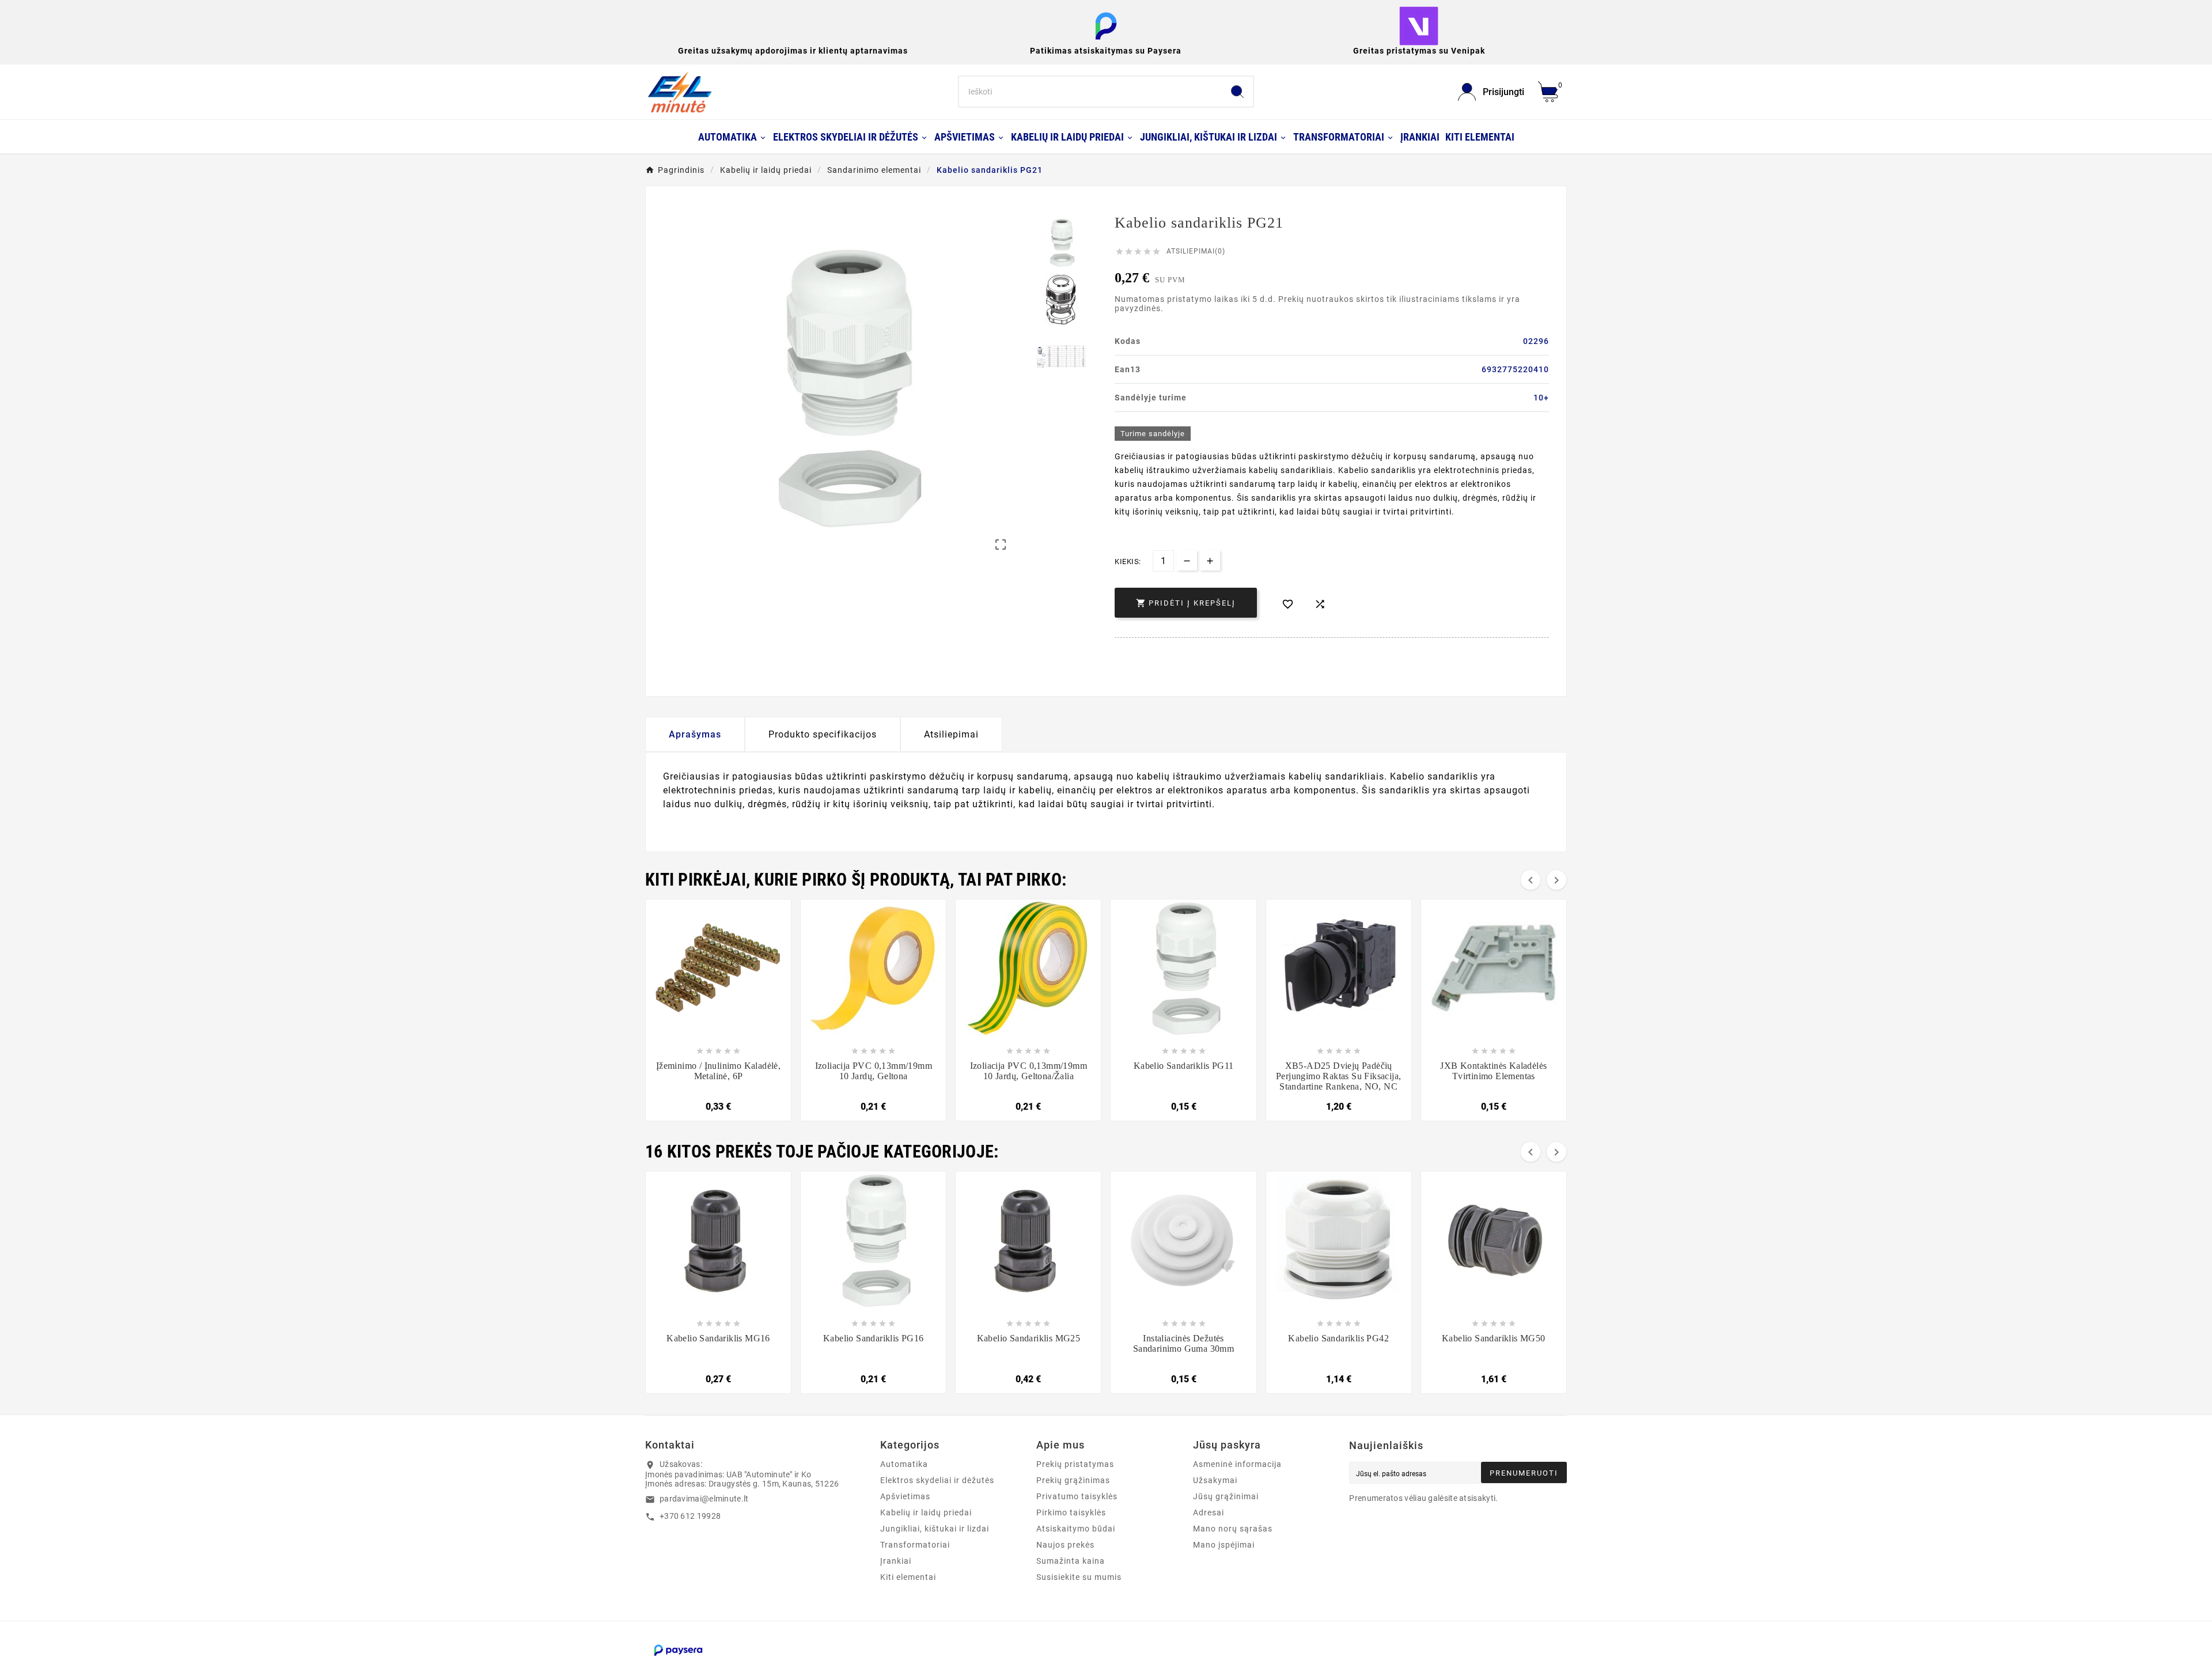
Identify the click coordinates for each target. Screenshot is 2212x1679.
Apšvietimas (905, 1496)
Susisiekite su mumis (1079, 1577)
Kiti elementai (908, 1577)
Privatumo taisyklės (1077, 1496)
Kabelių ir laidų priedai (926, 1512)
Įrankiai (896, 1561)
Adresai (1209, 1512)
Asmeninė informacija (1237, 1464)
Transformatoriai (915, 1545)
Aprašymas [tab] (695, 734)
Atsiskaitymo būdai (1076, 1529)
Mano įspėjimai (1224, 1545)
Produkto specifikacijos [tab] (823, 734)
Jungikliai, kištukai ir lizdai (935, 1529)
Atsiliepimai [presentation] (951, 734)
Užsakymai (1215, 1480)
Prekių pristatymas (1075, 1464)
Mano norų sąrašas (1233, 1529)
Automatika (904, 1464)
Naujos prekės (1065, 1545)
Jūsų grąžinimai (1226, 1496)
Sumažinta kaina (1071, 1561)
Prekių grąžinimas (1073, 1480)
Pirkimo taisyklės (1071, 1512)
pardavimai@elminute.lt (704, 1499)
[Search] (1237, 92)
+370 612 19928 (690, 1516)
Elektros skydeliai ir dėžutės (937, 1480)
